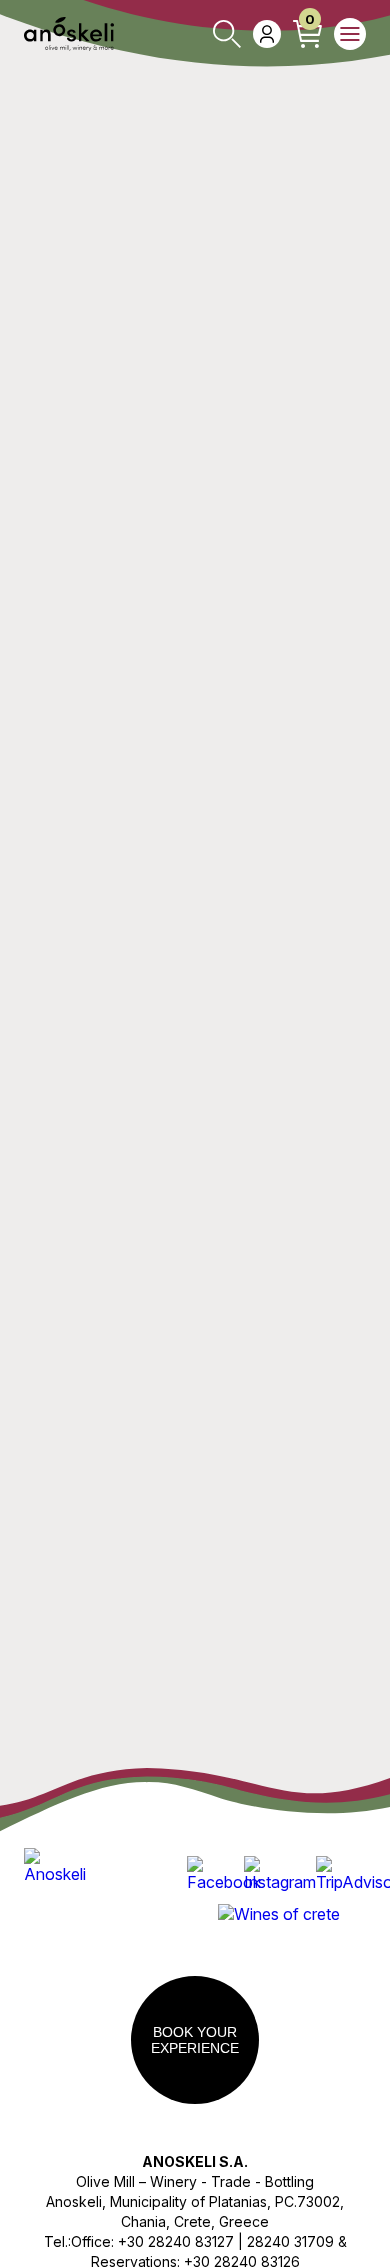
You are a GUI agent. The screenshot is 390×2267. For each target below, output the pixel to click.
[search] (227, 34)
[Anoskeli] (69, 34)
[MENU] (350, 34)
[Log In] (267, 34)
